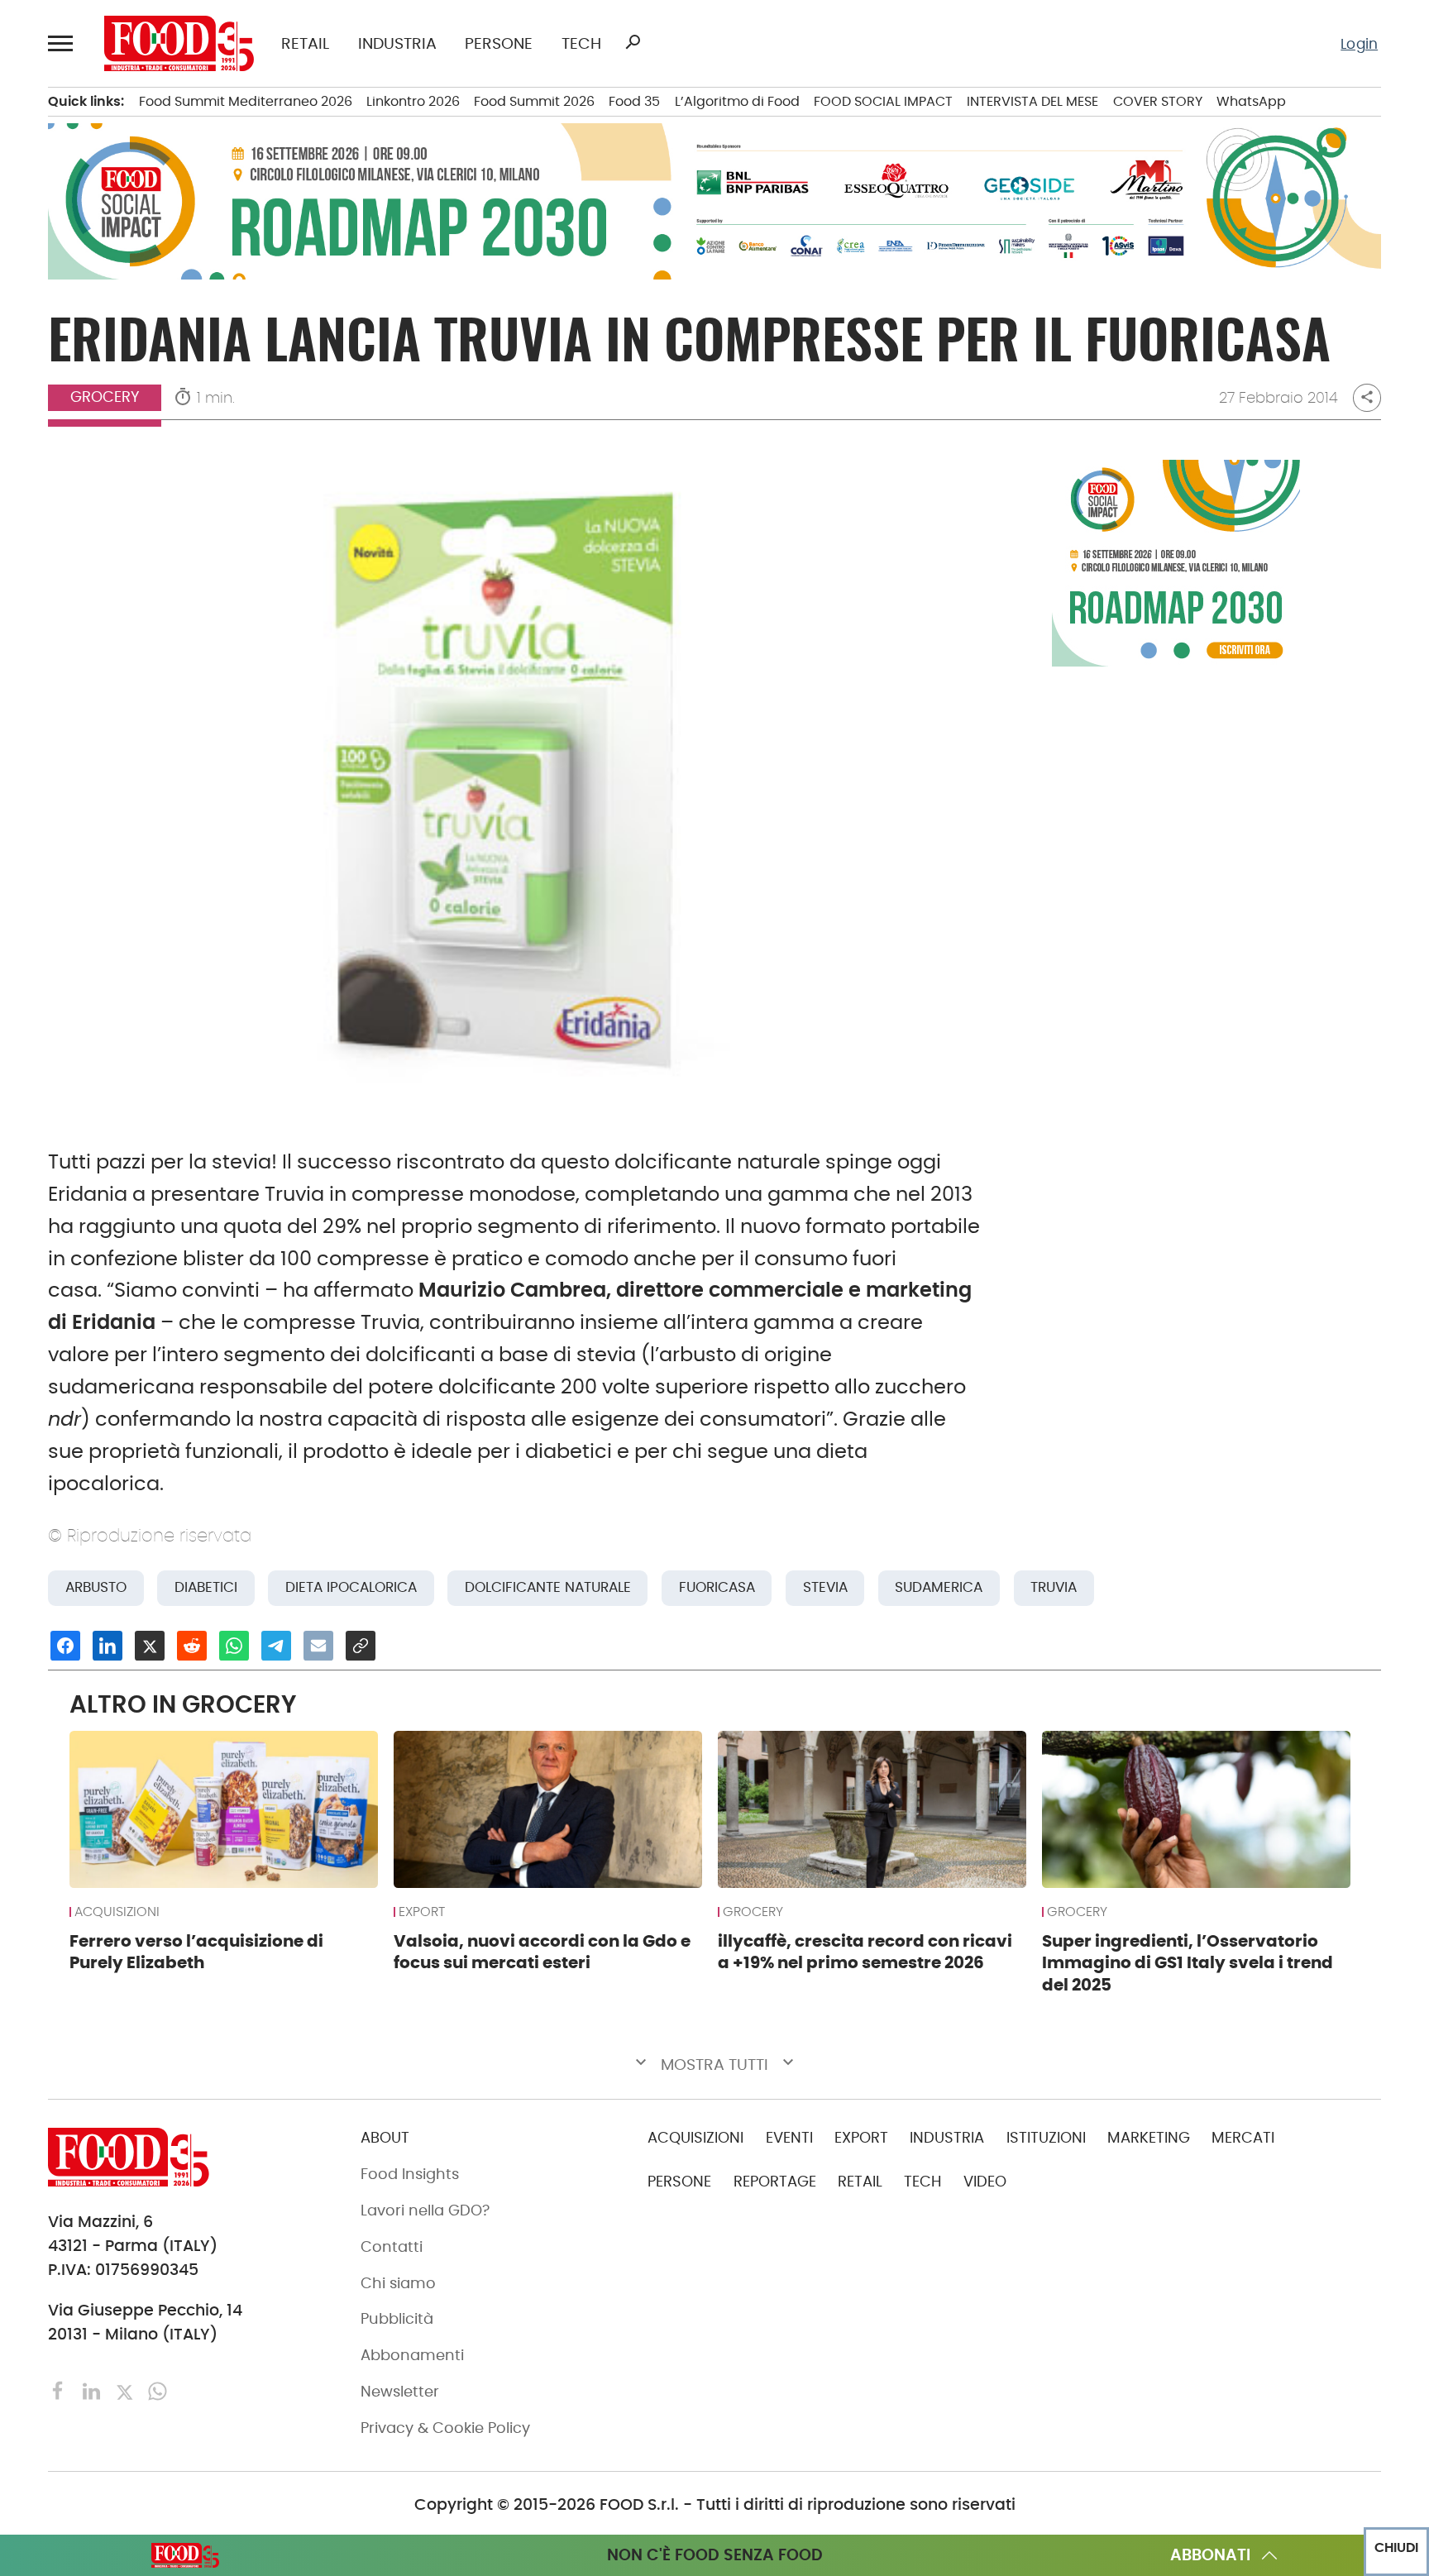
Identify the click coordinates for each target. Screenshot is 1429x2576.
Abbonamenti (412, 2355)
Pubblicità (397, 2319)
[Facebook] (60, 2390)
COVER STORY (1158, 101)
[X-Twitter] (127, 2390)
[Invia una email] (318, 1646)
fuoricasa (717, 1587)
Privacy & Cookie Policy (445, 2428)
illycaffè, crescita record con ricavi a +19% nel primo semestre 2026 (865, 1952)
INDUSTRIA (397, 43)
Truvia (1054, 1587)
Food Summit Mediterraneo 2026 (246, 101)
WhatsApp (1251, 101)
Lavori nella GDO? (425, 2210)
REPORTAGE (775, 2182)
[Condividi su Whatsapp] (234, 1646)
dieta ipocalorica (351, 1587)
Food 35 (634, 101)
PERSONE (499, 43)
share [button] (1367, 397)
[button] (62, 43)
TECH (581, 43)
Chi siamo (398, 2283)
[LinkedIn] (93, 2390)
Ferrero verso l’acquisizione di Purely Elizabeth (196, 1952)
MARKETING (1149, 2138)
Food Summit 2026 (534, 101)
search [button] (633, 42)
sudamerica (939, 1587)
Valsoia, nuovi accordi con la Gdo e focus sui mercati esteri (542, 1952)
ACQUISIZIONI (117, 1912)
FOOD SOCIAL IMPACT (883, 101)
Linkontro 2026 (413, 101)
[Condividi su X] (150, 1646)
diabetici (206, 1587)
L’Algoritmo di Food (737, 101)
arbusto (96, 1587)
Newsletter (400, 2392)
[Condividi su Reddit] (192, 1646)
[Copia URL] (361, 1646)
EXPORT (422, 1912)
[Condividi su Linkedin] (108, 1646)
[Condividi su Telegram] (276, 1646)
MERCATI (1243, 2138)
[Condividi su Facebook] (65, 1646)
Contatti (392, 2247)
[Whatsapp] (158, 2390)
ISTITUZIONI (1046, 2138)
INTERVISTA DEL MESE (1032, 101)
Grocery (105, 397)
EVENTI (789, 2138)
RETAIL (305, 43)
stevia (825, 1587)
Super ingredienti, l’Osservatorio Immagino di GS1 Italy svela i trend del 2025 (1188, 1963)
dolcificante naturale (548, 1587)
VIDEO (985, 2182)
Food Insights (410, 2174)
